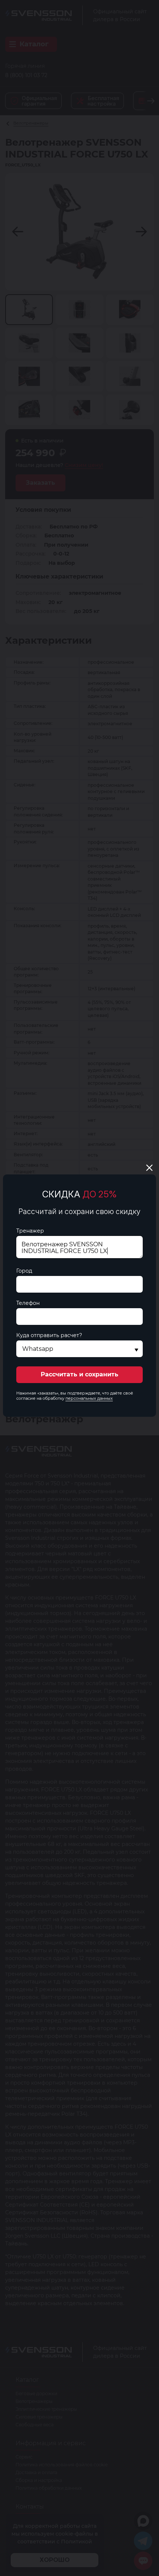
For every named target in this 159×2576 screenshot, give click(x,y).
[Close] (149, 1168)
